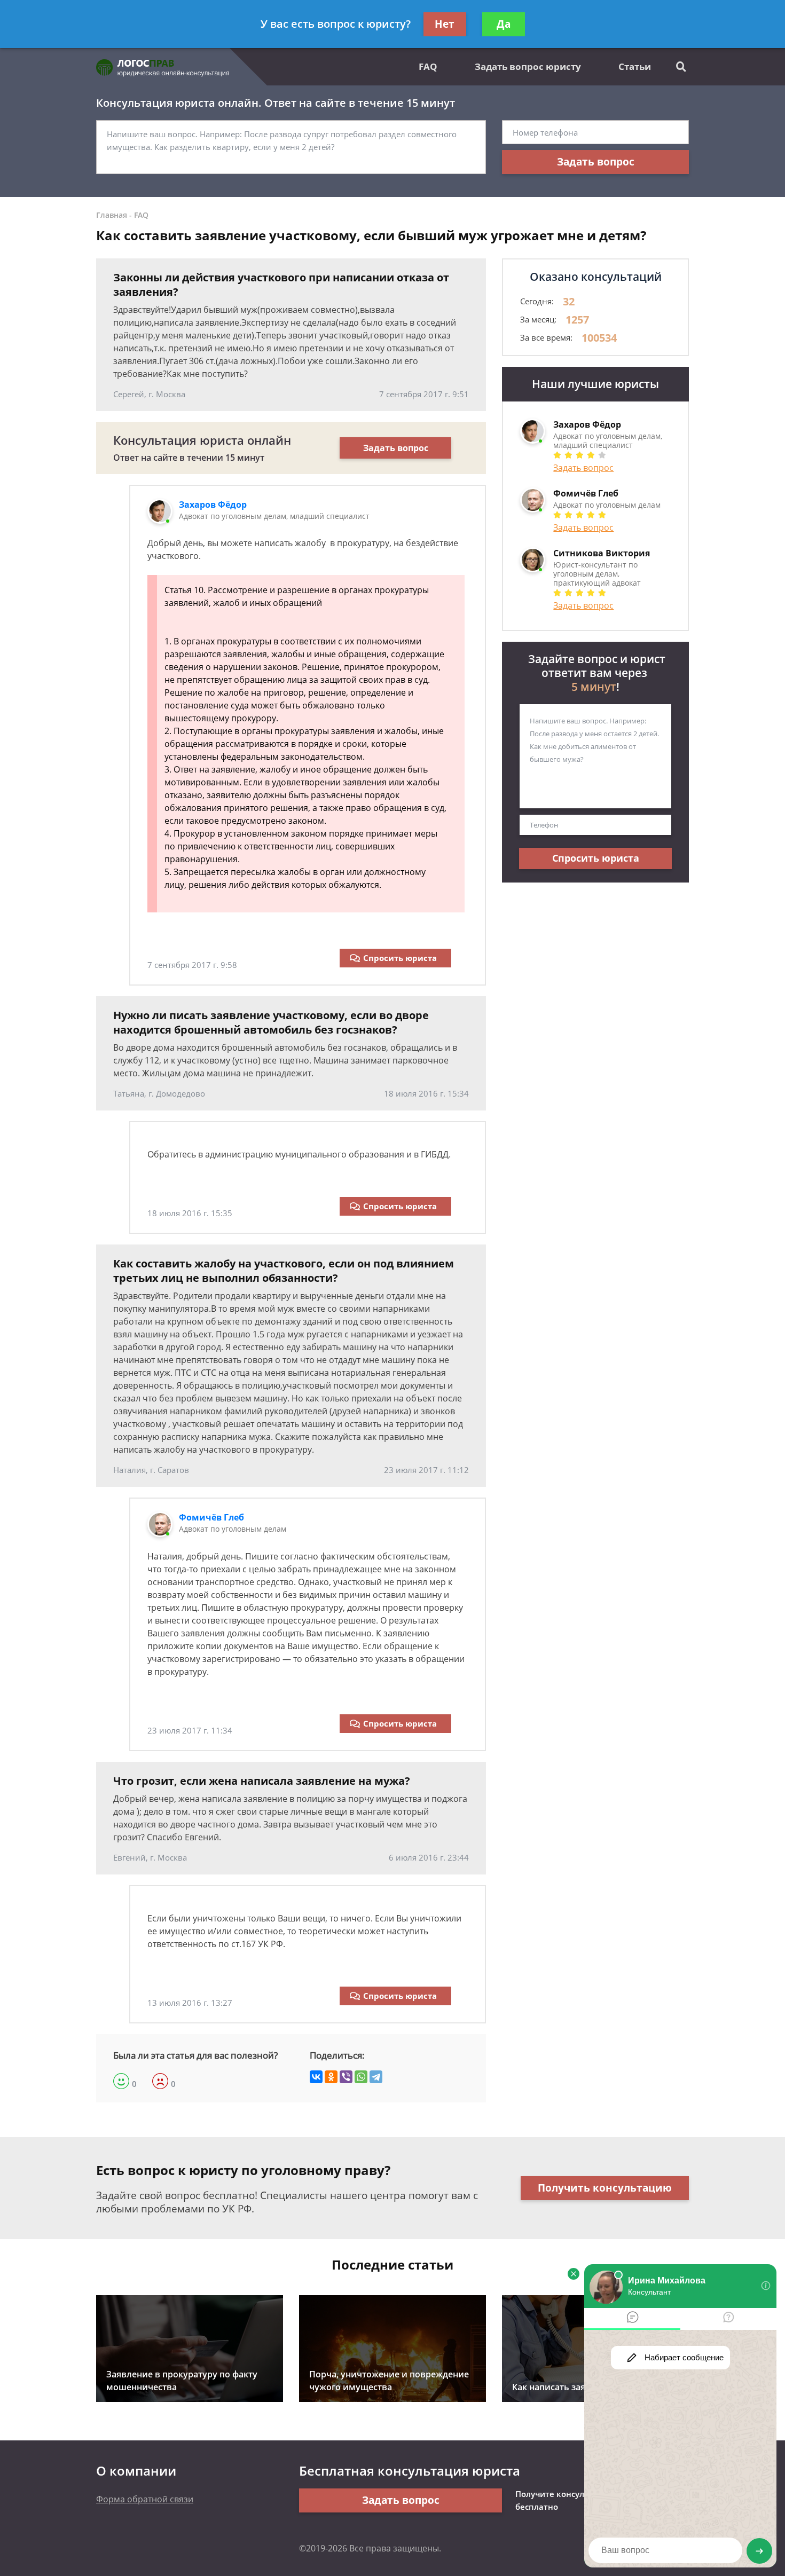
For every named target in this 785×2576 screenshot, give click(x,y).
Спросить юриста (400, 958)
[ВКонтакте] (316, 2077)
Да (504, 24)
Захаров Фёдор (213, 505)
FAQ (428, 66)
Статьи (635, 66)
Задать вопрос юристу (528, 66)
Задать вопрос (596, 162)
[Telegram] (376, 2077)
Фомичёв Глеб (211, 1517)
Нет (445, 24)
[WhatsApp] (361, 2077)
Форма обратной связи (145, 2499)
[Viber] (346, 2077)
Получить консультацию (605, 2188)
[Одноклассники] (331, 2077)
